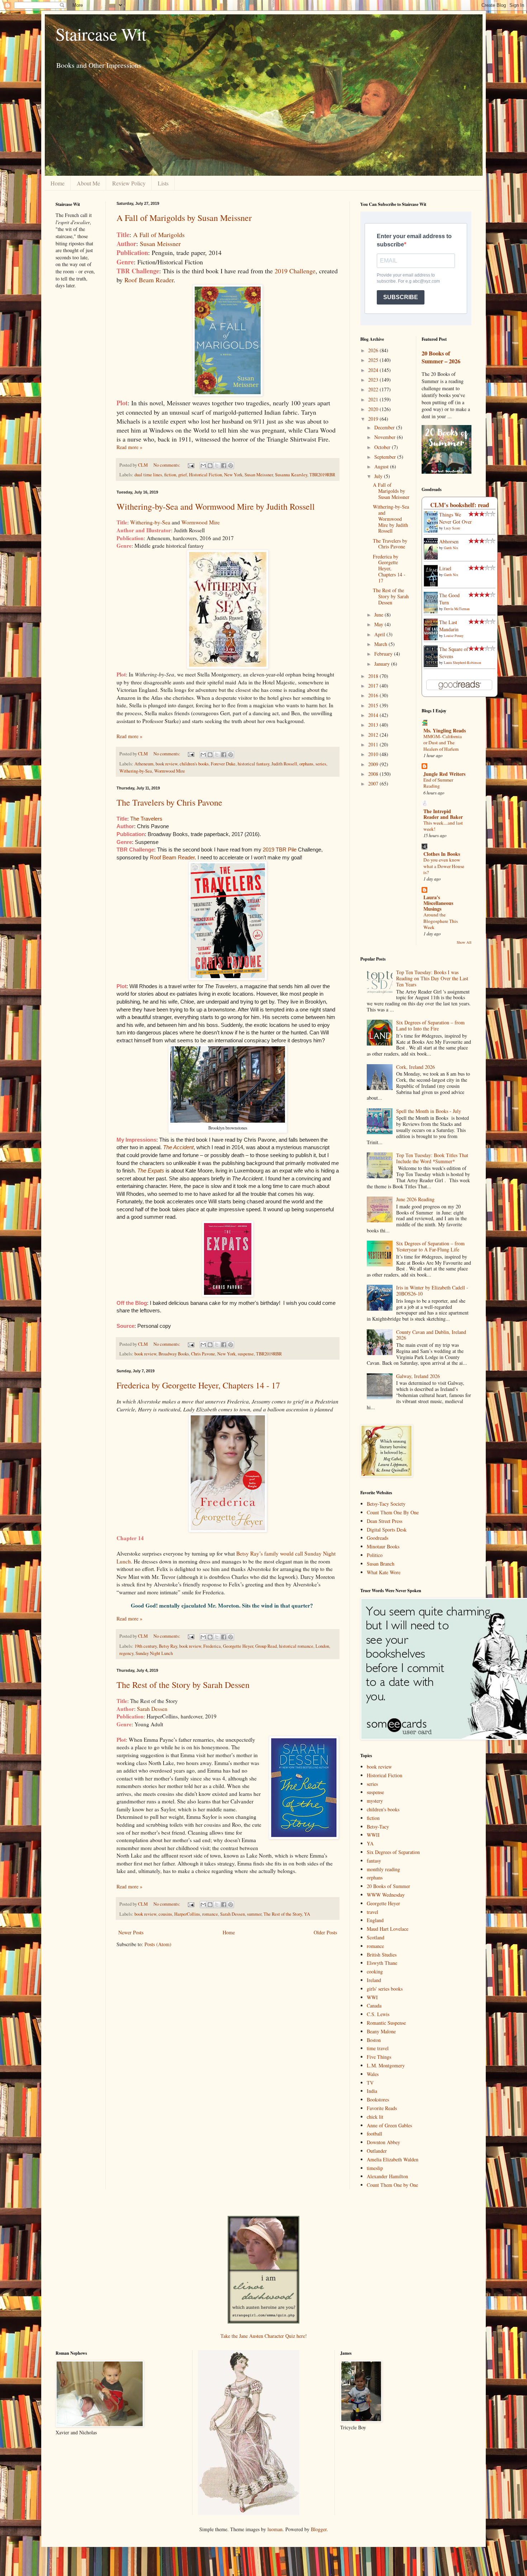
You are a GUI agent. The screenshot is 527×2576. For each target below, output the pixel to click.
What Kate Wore (384, 1572)
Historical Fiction (205, 475)
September (386, 457)
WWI (372, 1997)
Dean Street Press (384, 1521)
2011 (374, 744)
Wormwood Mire (201, 522)
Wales (373, 2074)
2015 (374, 705)
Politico (375, 1555)
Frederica (212, 1646)
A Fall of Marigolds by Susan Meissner (184, 218)
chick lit (375, 2117)
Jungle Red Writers (444, 774)
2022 (374, 389)
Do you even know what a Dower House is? (444, 866)
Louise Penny (454, 636)
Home (58, 183)
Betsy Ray (168, 1646)
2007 (374, 784)
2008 (374, 774)
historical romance (296, 1646)
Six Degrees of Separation (393, 1852)
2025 (374, 360)
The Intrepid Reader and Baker (443, 814)
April (380, 634)
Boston (374, 2040)
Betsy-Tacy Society (386, 1504)
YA (307, 1914)
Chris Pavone (203, 1354)
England (375, 1920)
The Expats (151, 1171)
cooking (375, 1971)
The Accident (178, 1147)
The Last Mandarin (449, 626)
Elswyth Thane (382, 1963)
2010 (374, 754)
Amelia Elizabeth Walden (393, 2159)
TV (370, 2083)
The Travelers (146, 819)
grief (182, 475)
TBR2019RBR (322, 475)
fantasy (374, 1861)
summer (254, 1914)
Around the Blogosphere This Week (441, 921)
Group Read (266, 1646)
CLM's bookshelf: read (460, 505)
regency (126, 1653)
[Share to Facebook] (224, 466)
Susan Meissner (160, 244)
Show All (464, 942)
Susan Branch (381, 1564)
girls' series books (385, 1989)
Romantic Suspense (386, 2023)
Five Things (379, 2057)
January (383, 664)
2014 (374, 715)
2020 (374, 409)
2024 (374, 370)
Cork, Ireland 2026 (416, 1067)
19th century (146, 1646)
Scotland (376, 1937)
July (379, 476)
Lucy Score (452, 528)
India (372, 2091)
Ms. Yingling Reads (445, 730)
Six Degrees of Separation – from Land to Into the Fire (430, 1025)
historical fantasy (253, 764)
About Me (88, 183)
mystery (375, 1801)
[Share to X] (217, 466)
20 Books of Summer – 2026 (441, 357)
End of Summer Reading (438, 783)
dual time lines (148, 475)
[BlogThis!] (210, 466)
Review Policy (129, 183)
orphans (306, 764)
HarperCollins (187, 1914)
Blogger (319, 2529)
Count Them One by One (392, 2185)
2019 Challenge (295, 271)
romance (210, 1914)
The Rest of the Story (283, 1914)
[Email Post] (191, 465)
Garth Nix (451, 548)
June (379, 615)
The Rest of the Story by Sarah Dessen (183, 1685)
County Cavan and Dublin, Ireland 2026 (431, 1335)
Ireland (374, 1980)
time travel (378, 2048)
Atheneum (144, 764)
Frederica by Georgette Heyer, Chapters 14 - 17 (198, 1385)
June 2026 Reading (415, 1199)
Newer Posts (131, 1932)
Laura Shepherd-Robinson (462, 662)
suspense (246, 1354)
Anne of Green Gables (389, 2125)
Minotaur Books (383, 1546)
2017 (374, 686)
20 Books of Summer (388, 1886)
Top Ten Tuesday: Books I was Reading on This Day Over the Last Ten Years (432, 978)
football (374, 2134)
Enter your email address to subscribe (414, 240)
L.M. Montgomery (386, 2065)
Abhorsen (449, 541)
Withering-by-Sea (150, 522)
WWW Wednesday (386, 1895)
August (382, 466)
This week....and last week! (443, 826)
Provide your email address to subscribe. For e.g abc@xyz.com (408, 278)
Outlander (377, 2151)
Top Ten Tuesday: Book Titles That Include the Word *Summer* (432, 1158)
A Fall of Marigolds (159, 235)
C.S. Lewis (378, 2014)
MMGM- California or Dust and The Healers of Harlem (443, 743)
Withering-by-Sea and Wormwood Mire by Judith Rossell (216, 506)
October (383, 447)
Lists (163, 183)
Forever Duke (223, 764)
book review (167, 764)
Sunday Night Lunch (154, 1653)
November (386, 437)
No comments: (167, 465)
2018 (374, 676)
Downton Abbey (383, 2142)
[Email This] (203, 466)
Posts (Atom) (158, 1944)
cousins (165, 1914)
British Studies (382, 1955)
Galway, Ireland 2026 (418, 1376)
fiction (170, 475)
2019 (374, 419)
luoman (275, 2529)
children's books (194, 764)
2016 (374, 695)
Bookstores (378, 2100)
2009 (374, 764)
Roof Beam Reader (149, 280)
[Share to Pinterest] (231, 466)
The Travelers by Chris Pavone (169, 802)
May (379, 624)
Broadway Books (174, 1354)
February (384, 654)
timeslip (375, 2168)
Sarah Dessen (152, 1709)
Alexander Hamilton (387, 2176)
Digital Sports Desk (387, 1530)
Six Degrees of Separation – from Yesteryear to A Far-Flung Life (430, 1246)
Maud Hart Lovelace (388, 1929)
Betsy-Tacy (378, 1827)
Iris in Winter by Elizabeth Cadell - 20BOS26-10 (432, 1291)
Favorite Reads (382, 2108)
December (385, 427)
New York (233, 475)
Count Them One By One (393, 1512)
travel (372, 1912)
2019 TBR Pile (280, 850)
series (321, 764)
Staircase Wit (101, 34)
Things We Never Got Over (455, 518)
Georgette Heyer (238, 1646)
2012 (374, 735)
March (381, 644)
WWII (373, 1835)
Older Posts (325, 1932)
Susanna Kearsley (291, 475)
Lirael (445, 568)
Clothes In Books (442, 854)
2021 (374, 399)
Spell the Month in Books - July (429, 1111)
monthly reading (383, 1869)
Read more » (129, 447)
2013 (374, 725)
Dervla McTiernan (457, 609)
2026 (374, 350)
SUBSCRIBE (401, 297)
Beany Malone (381, 2031)
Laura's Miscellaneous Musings (438, 903)
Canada (374, 2006)
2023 (374, 380)
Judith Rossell (284, 764)
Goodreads (378, 1538)
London (322, 1646)
